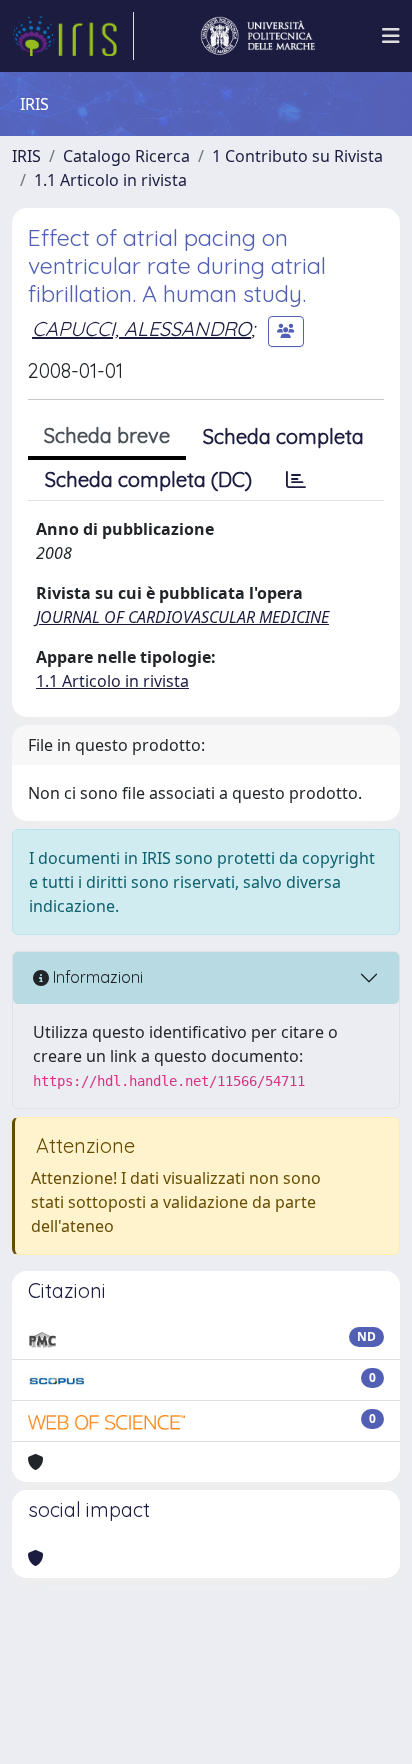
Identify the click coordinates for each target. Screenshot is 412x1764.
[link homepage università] (258, 36)
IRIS (26, 156)
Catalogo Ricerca (126, 156)
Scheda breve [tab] (107, 435)
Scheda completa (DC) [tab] (148, 479)
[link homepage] (73, 36)
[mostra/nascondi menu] (391, 36)
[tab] (296, 480)
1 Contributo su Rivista (297, 156)
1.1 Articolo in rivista (110, 180)
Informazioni (96, 977)
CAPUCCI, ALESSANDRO (141, 328)
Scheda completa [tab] (283, 436)
